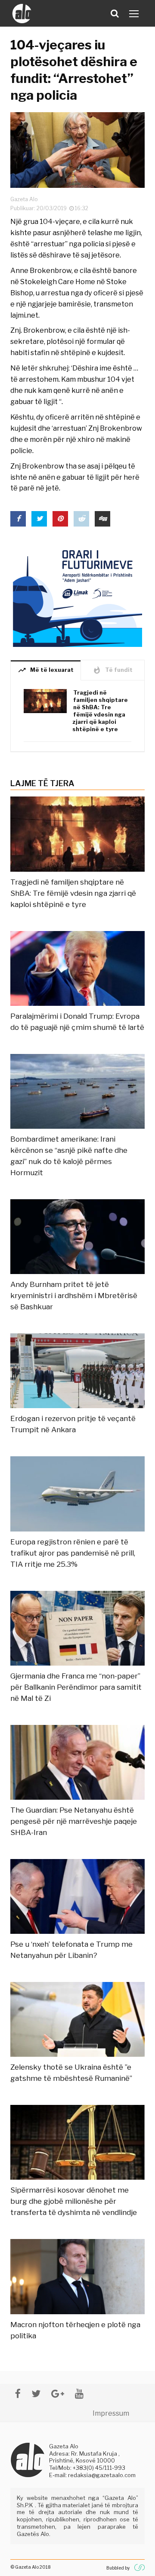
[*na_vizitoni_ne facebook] (18, 2394)
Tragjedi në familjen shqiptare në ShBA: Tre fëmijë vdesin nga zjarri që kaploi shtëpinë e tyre (100, 711)
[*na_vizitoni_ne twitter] (36, 2394)
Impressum (111, 2413)
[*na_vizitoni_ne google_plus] (58, 2394)
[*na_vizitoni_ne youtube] (79, 2394)
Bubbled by (118, 2568)
